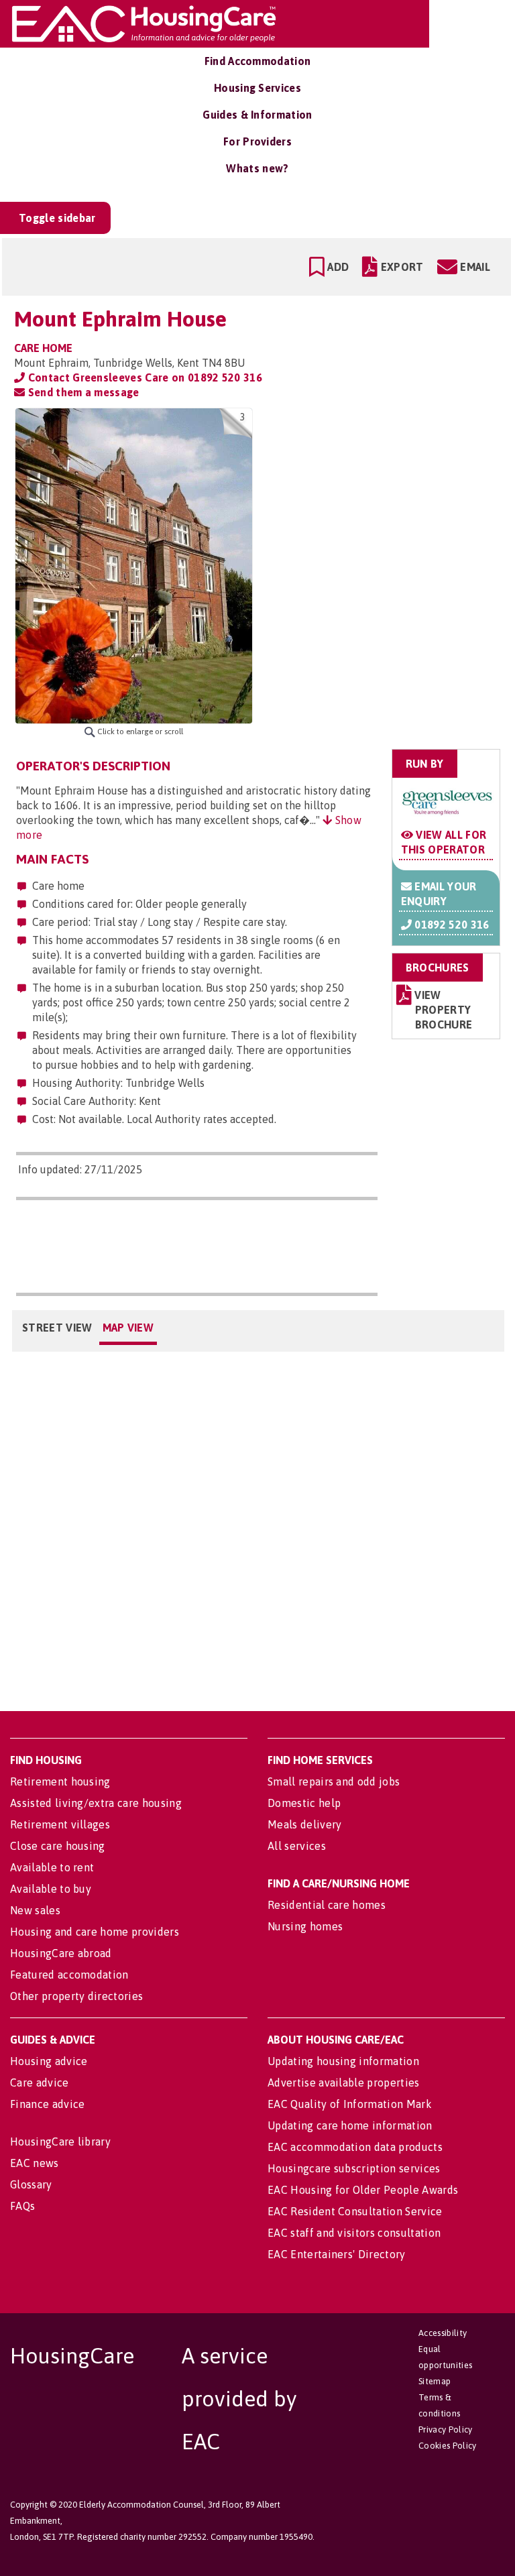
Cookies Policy (447, 2446)
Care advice (40, 2083)
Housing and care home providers (95, 1932)
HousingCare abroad (61, 1953)
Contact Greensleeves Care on (144, 377)
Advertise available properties (344, 2083)
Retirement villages (60, 1824)
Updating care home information (350, 2125)
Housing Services (257, 88)
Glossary (31, 2184)
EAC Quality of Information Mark (350, 2104)
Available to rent (52, 1867)
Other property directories (76, 1996)
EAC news (35, 2163)
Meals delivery (304, 1824)
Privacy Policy (445, 2429)
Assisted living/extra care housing (96, 1803)
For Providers (257, 141)
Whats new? (257, 168)
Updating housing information (343, 2061)
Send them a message (82, 392)
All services (297, 1846)
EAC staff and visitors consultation (354, 2233)
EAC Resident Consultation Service (355, 2211)
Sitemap (435, 2381)
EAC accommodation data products (355, 2147)
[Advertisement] (395, 492)
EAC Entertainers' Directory (337, 2254)
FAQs (22, 2206)
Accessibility (443, 2333)
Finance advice (47, 2104)
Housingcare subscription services (354, 2168)
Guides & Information (257, 115)
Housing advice (49, 2061)
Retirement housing (60, 1781)
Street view (57, 1328)
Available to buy (51, 1889)
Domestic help (304, 1803)
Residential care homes (327, 1905)
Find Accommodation (258, 61)
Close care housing (58, 1846)
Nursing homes (305, 1926)
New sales (35, 1910)
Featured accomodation (69, 1975)
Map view (128, 1328)
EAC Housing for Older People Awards (363, 2190)
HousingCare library (60, 2142)
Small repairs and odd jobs (334, 1781)
